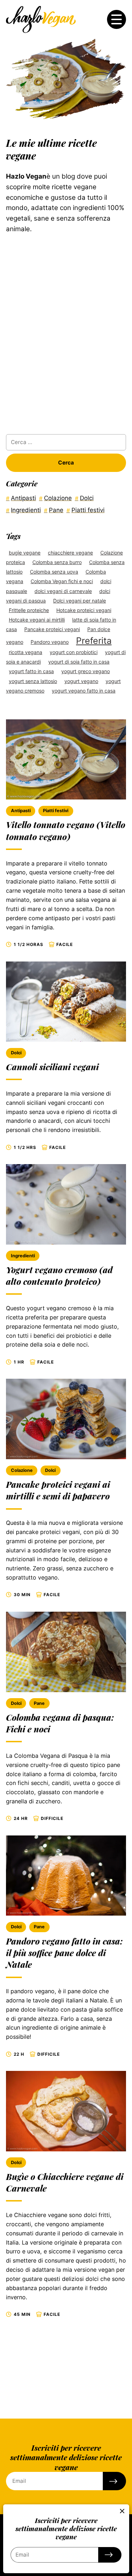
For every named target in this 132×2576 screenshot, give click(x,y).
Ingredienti (23, 1256)
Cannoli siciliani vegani (52, 1067)
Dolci (16, 1053)
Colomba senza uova (54, 572)
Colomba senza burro (57, 562)
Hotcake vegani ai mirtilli (37, 620)
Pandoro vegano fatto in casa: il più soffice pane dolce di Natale (64, 1953)
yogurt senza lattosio (33, 681)
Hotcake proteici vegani (84, 610)
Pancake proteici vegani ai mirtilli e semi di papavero (58, 1490)
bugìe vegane (25, 553)
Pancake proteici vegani (52, 629)
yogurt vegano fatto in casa (84, 691)
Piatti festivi (56, 811)
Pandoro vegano (50, 642)
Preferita (94, 641)
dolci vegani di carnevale (63, 591)
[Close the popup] (122, 2511)
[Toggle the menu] (117, 19)
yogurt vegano (81, 681)
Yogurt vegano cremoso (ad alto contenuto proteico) (59, 1275)
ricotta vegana (26, 652)
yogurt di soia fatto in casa (79, 662)
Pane (39, 1703)
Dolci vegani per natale (80, 601)
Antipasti (21, 811)
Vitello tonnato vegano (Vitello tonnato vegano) (66, 830)
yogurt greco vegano (86, 671)
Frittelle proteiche (29, 610)
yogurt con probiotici (74, 652)
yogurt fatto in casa (31, 671)
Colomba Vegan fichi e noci (62, 581)
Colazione (22, 1470)
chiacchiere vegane (70, 553)
